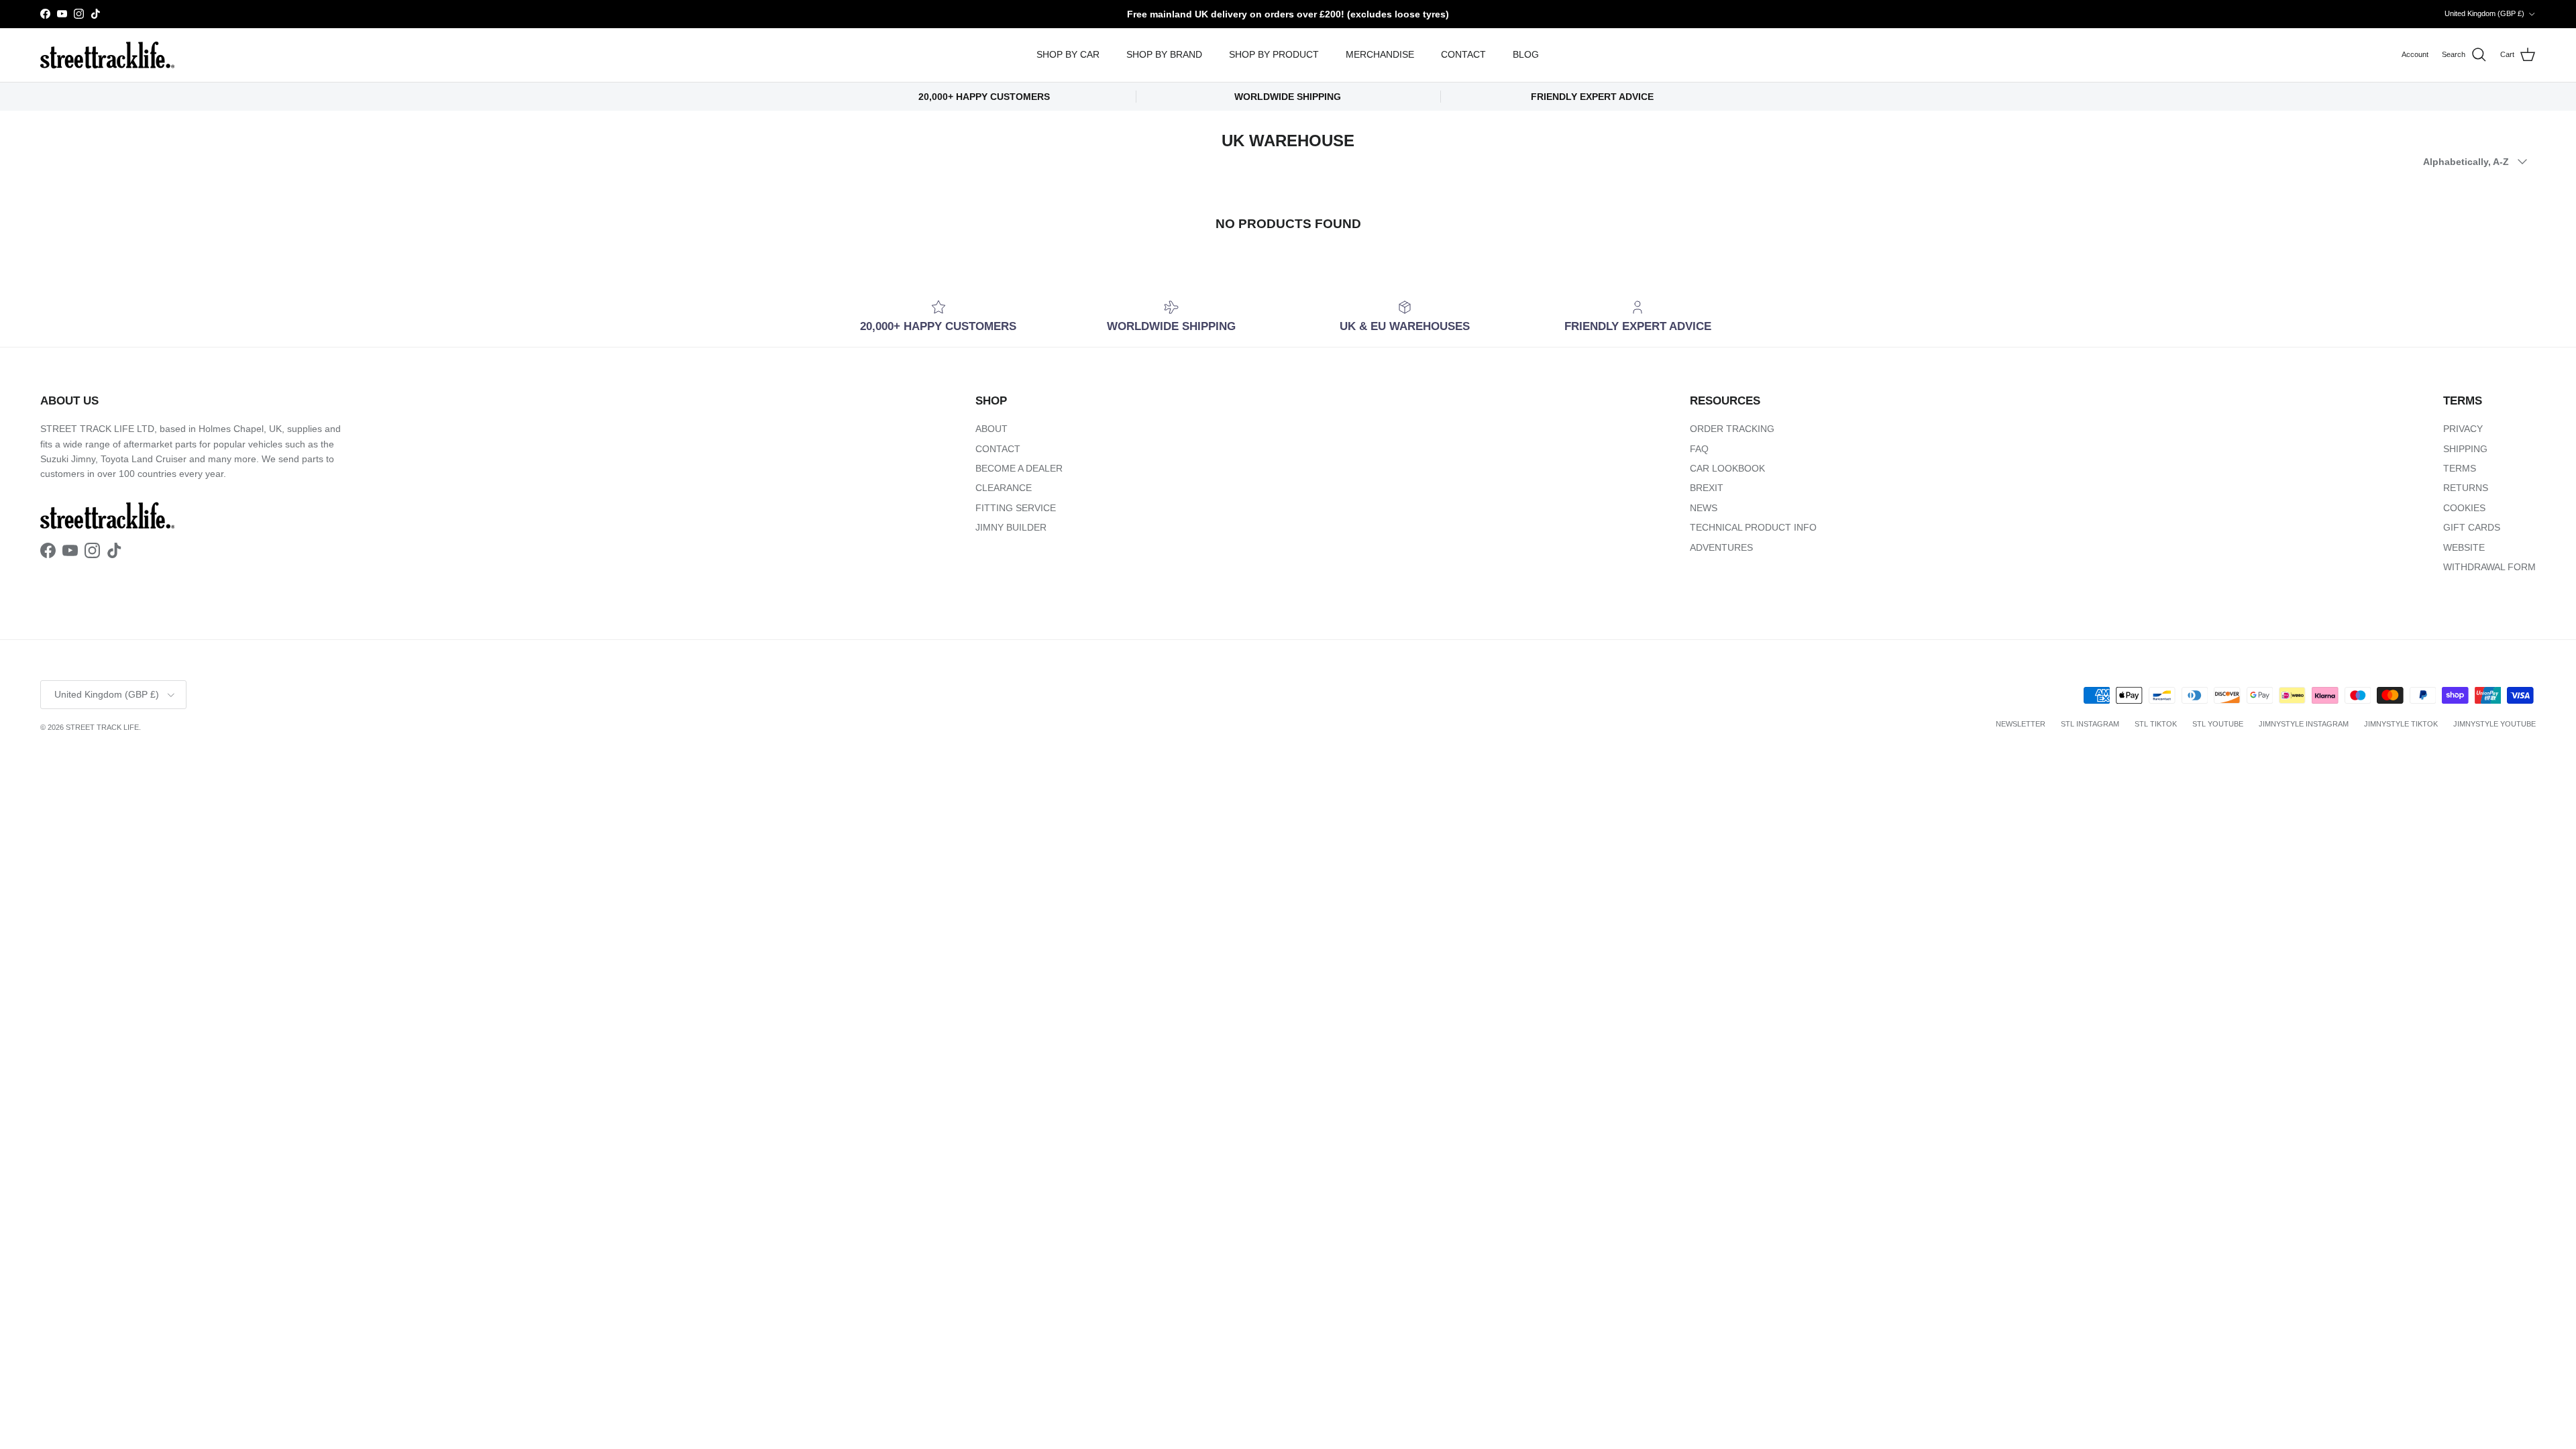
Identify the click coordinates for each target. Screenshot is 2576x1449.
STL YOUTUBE (2218, 724)
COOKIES (2464, 508)
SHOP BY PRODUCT (1274, 54)
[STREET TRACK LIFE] (107, 55)
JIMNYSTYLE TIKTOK (2401, 724)
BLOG (1526, 54)
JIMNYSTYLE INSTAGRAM (2304, 724)
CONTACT (1463, 54)
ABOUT (991, 429)
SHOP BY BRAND (1164, 54)
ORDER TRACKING (1732, 429)
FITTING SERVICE (1016, 508)
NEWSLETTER (2021, 724)
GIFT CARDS (2472, 527)
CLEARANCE (1004, 488)
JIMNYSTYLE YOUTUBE (2494, 724)
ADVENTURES (1721, 547)
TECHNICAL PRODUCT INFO (1753, 527)
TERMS (2460, 468)
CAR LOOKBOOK (1727, 468)
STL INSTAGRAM (2090, 724)
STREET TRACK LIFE (102, 727)
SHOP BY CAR (1068, 54)
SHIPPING (2465, 449)
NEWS (1704, 508)
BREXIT (1707, 488)
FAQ (1699, 449)
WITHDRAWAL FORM (2489, 567)
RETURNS (2466, 488)
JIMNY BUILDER (1011, 527)
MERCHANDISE (1380, 54)
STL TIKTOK (2156, 724)
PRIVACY (2463, 429)
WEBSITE (2464, 547)
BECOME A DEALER (1019, 468)
